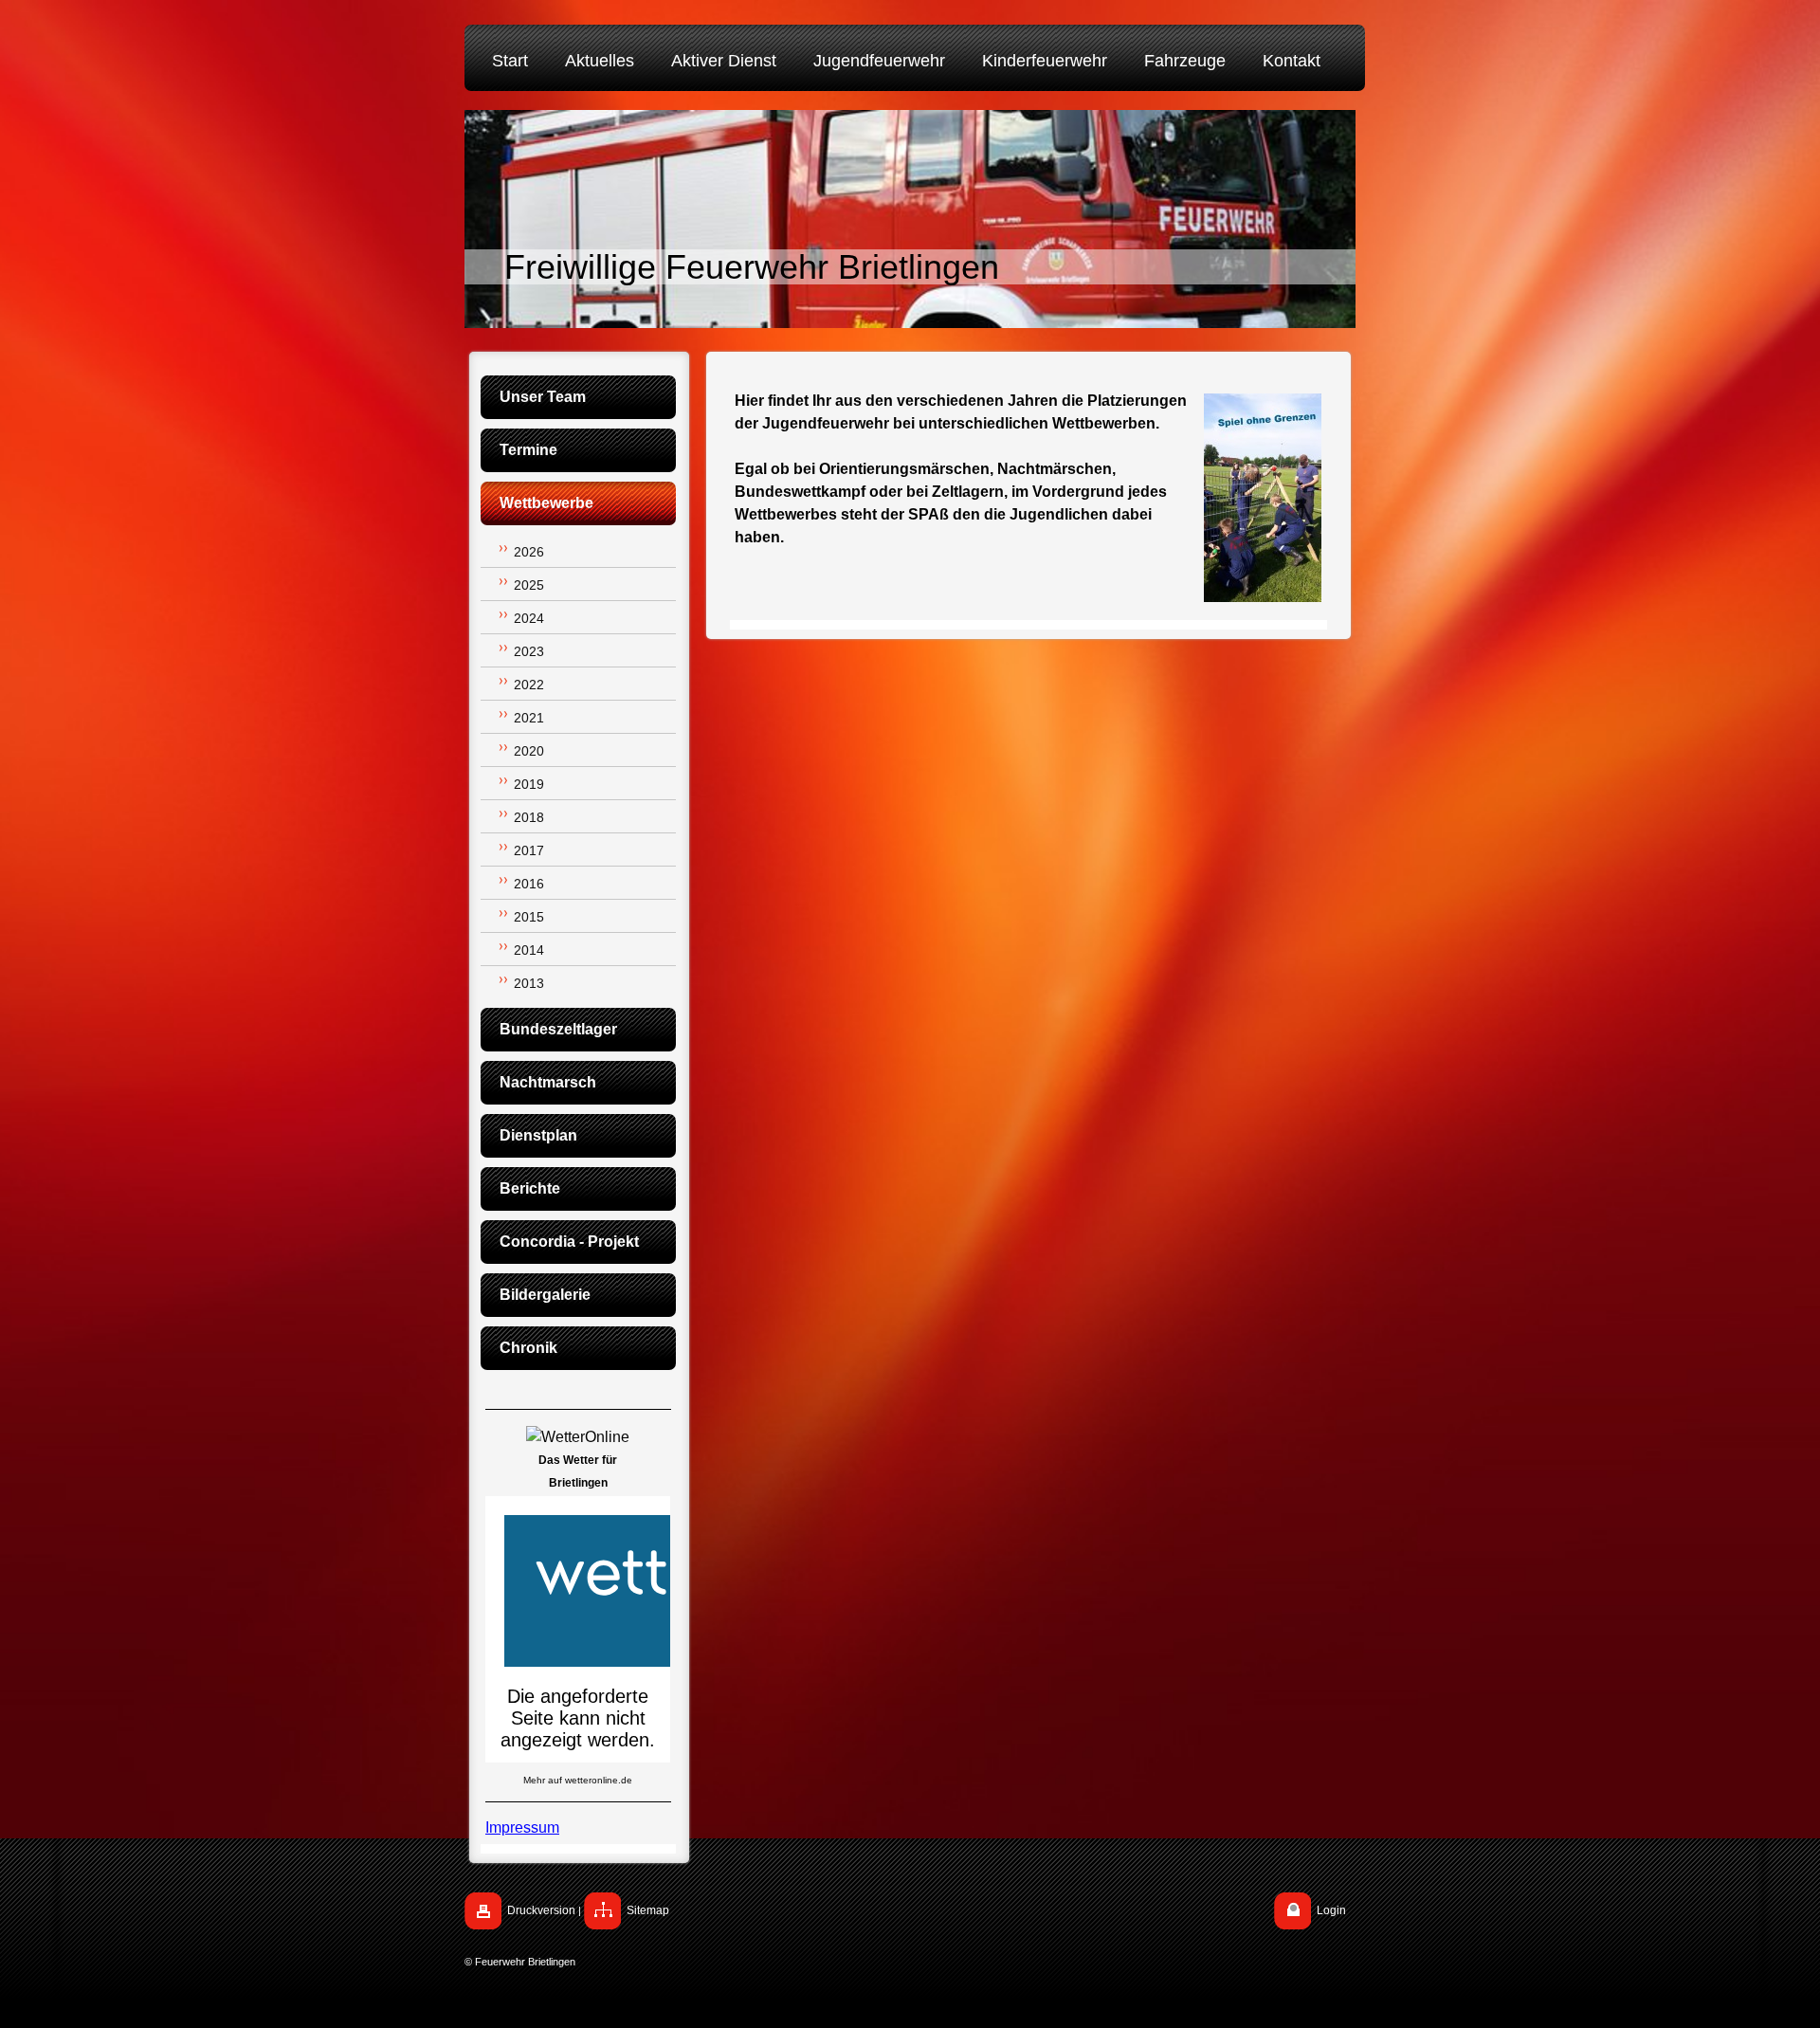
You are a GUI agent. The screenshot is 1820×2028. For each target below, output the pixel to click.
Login (1331, 1910)
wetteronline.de (599, 1780)
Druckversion (541, 1910)
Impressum (522, 1827)
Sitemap (648, 1910)
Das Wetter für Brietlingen (578, 1471)
